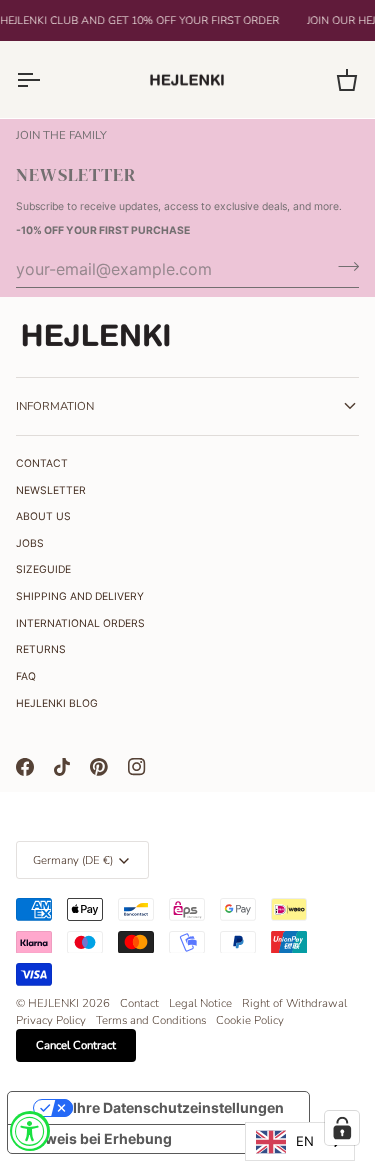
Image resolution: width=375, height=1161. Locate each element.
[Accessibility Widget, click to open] (30, 1131)
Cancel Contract (76, 1045)
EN (305, 1141)
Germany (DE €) (73, 860)
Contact (139, 1003)
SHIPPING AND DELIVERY (80, 596)
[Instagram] (137, 767)
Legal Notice (200, 1003)
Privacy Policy (51, 1020)
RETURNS (41, 649)
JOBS (30, 543)
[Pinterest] (99, 767)
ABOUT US (43, 516)
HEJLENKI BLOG (57, 703)
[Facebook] (25, 767)
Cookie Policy (250, 1020)
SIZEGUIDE (43, 569)
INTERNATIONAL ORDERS (80, 623)
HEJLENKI (53, 1003)
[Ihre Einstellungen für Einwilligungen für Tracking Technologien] (342, 1128)
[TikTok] (62, 767)
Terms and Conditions (151, 1020)
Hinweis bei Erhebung (97, 1138)
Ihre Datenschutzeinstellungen (178, 1107)
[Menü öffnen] (46, 79)
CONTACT (42, 463)
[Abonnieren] (342, 267)
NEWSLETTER (51, 490)
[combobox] (300, 1141)
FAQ (26, 676)
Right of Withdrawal (294, 1003)
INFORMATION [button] (55, 406)
